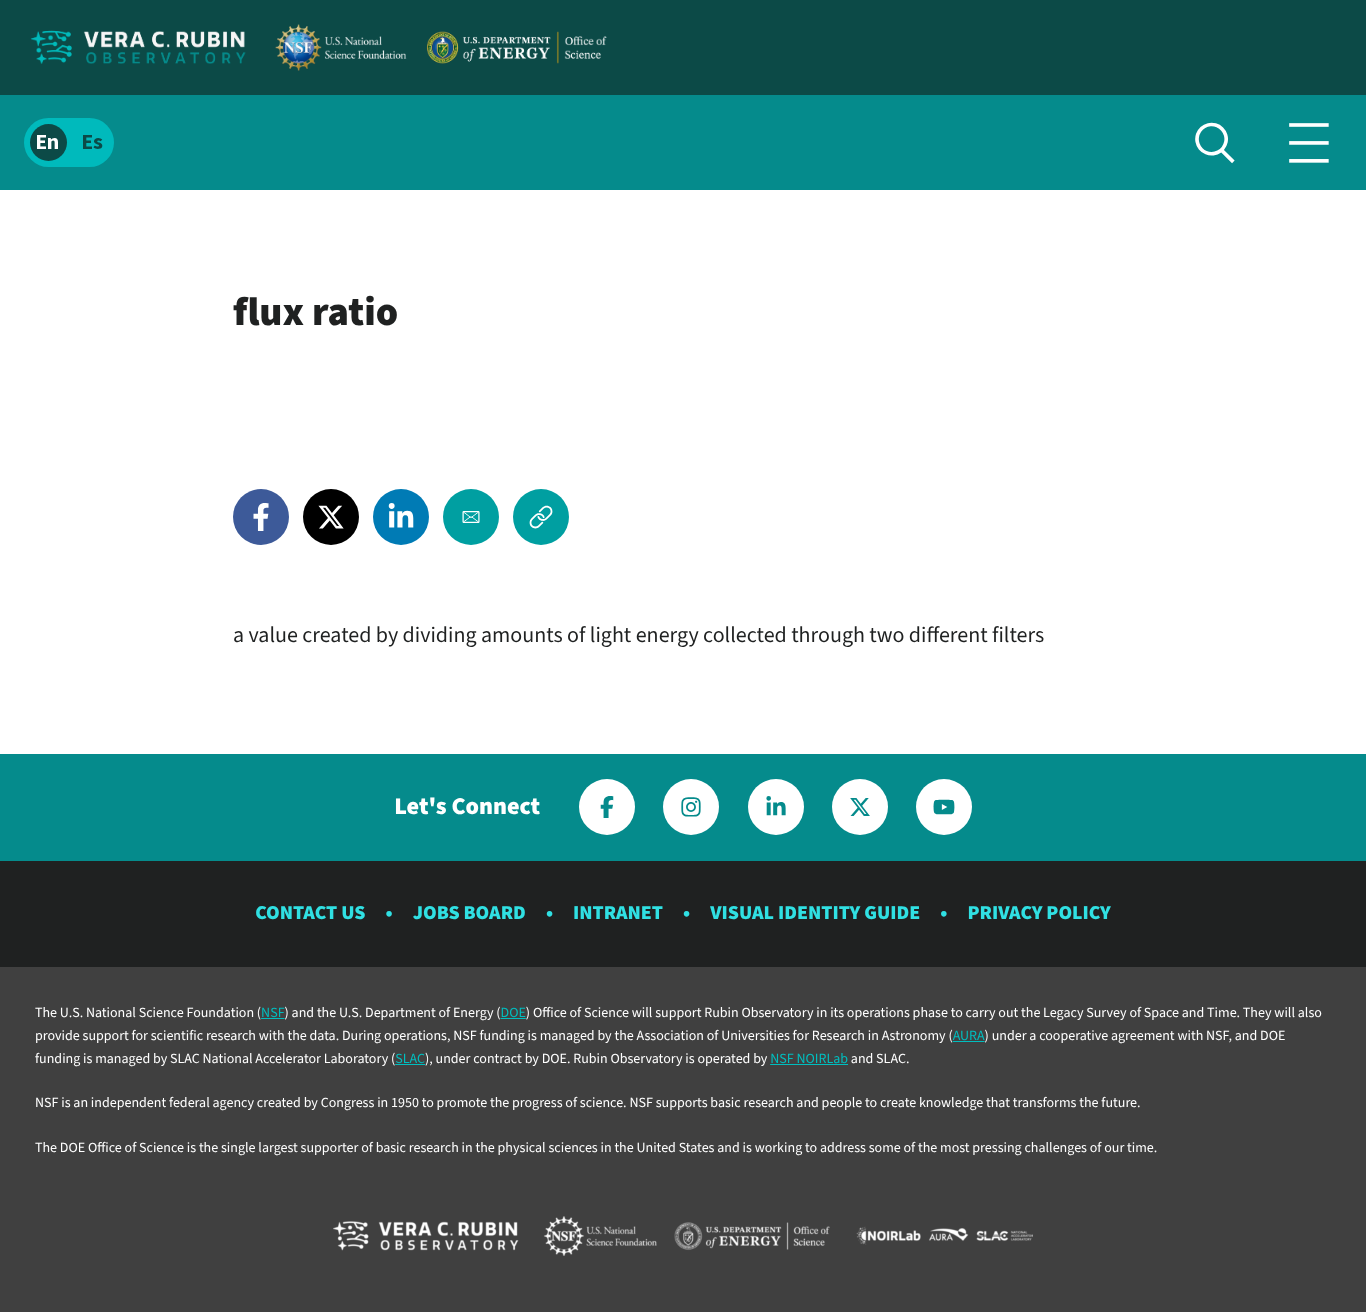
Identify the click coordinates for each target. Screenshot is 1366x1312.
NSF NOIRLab (809, 1059)
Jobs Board (469, 913)
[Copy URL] (541, 517)
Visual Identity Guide (815, 913)
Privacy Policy (1038, 913)
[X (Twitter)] (331, 517)
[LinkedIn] (401, 517)
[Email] (471, 517)
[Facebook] (261, 517)
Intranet (618, 913)
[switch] (69, 142)
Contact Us (310, 913)
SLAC (410, 1059)
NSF (272, 1013)
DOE (513, 1013)
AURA (969, 1036)
